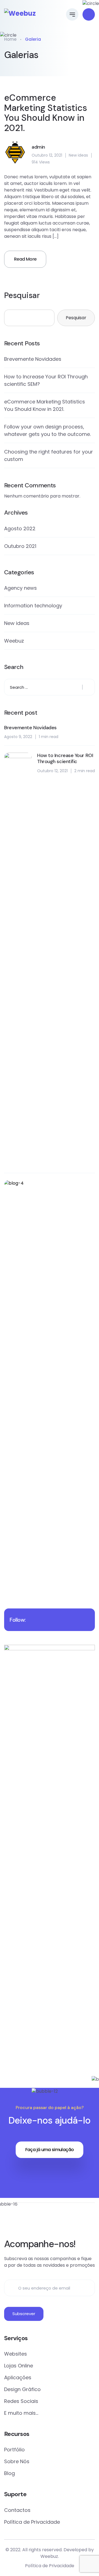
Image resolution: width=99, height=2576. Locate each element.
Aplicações (18, 2377)
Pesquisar (22, 295)
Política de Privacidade (32, 2522)
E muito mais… (21, 2413)
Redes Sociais (21, 2401)
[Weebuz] (20, 13)
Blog (9, 2473)
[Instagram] (57, 2219)
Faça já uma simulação (50, 2150)
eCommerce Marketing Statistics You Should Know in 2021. (46, 113)
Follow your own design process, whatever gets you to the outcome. (47, 430)
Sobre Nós (17, 2461)
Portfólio (14, 2450)
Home (10, 39)
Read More (25, 259)
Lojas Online (19, 2366)
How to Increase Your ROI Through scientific (65, 759)
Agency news (20, 588)
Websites (16, 2354)
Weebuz (14, 641)
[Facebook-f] (42, 2219)
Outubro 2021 (20, 546)
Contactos (17, 2510)
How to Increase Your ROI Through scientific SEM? (46, 380)
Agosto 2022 (20, 528)
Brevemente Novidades (33, 359)
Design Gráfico (22, 2389)
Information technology (33, 606)
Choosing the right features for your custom (49, 455)
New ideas (78, 155)
